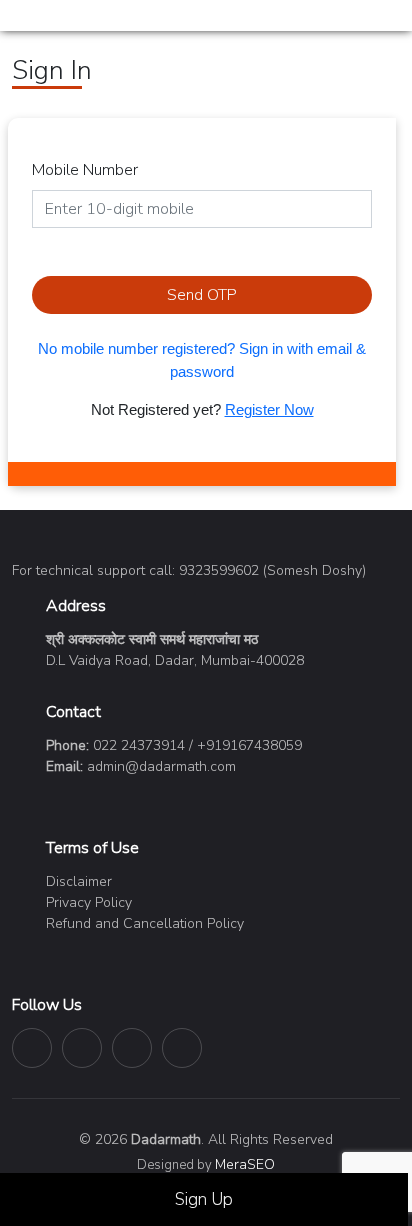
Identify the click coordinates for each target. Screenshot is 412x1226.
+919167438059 (249, 745)
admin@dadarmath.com (161, 766)
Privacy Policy (89, 902)
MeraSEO (245, 1164)
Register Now (269, 409)
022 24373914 (139, 745)
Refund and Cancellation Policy (145, 923)
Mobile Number (85, 170)
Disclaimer (79, 881)
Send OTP (202, 295)
